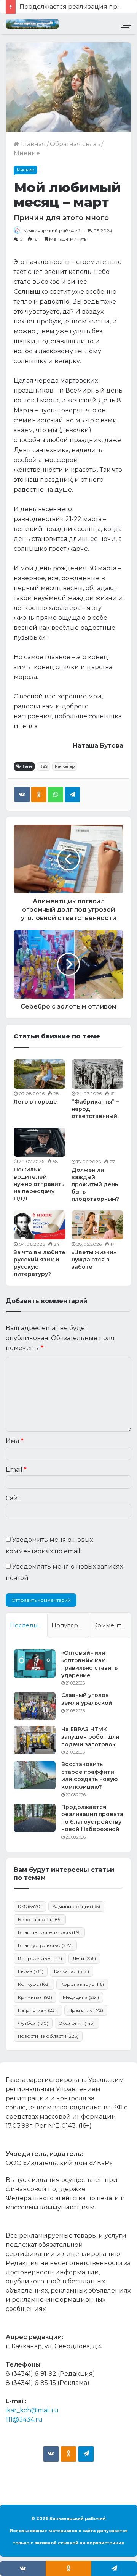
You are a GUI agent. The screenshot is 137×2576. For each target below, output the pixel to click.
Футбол (33, 2023)
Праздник (86, 2010)
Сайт (13, 1498)
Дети (84, 1958)
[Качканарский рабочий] (32, 24)
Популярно (68, 1625)
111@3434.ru (24, 2419)
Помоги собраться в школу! (63, 7)
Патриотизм (38, 2010)
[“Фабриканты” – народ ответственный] (97, 1074)
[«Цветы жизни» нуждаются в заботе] (97, 1225)
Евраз (31, 1971)
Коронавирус (82, 1984)
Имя (15, 1441)
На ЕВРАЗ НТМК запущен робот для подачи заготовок (90, 1737)
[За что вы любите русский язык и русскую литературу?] (40, 1225)
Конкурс (34, 1984)
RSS (43, 766)
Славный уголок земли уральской (87, 1699)
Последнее (27, 1625)
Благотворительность (49, 1932)
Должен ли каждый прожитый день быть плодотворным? (95, 1184)
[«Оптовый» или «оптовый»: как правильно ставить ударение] (35, 1664)
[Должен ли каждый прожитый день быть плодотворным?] (97, 1142)
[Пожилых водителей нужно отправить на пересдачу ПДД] (40, 1142)
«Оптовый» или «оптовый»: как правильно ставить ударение (89, 1664)
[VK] (22, 795)
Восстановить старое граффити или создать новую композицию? (89, 1776)
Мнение (27, 153)
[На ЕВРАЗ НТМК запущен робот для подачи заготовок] (35, 1740)
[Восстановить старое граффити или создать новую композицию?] (35, 1775)
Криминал (35, 1997)
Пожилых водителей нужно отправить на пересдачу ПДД (39, 1184)
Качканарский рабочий (52, 231)
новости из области (48, 2036)
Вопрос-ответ (40, 1958)
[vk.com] (51, 2454)
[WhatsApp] (56, 795)
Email (16, 1470)
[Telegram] (72, 795)
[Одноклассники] (39, 795)
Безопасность (40, 1919)
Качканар (65, 766)
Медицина (81, 1997)
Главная (33, 144)
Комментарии (112, 1625)
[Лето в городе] (40, 1074)
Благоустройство (45, 1945)
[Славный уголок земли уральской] (35, 1706)
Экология (77, 2023)
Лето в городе (35, 1102)
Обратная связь (75, 144)
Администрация (76, 1906)
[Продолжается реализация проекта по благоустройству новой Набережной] (35, 1818)
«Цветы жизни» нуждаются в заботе (94, 1260)
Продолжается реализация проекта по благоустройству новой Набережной (92, 1818)
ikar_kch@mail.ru (32, 2410)
